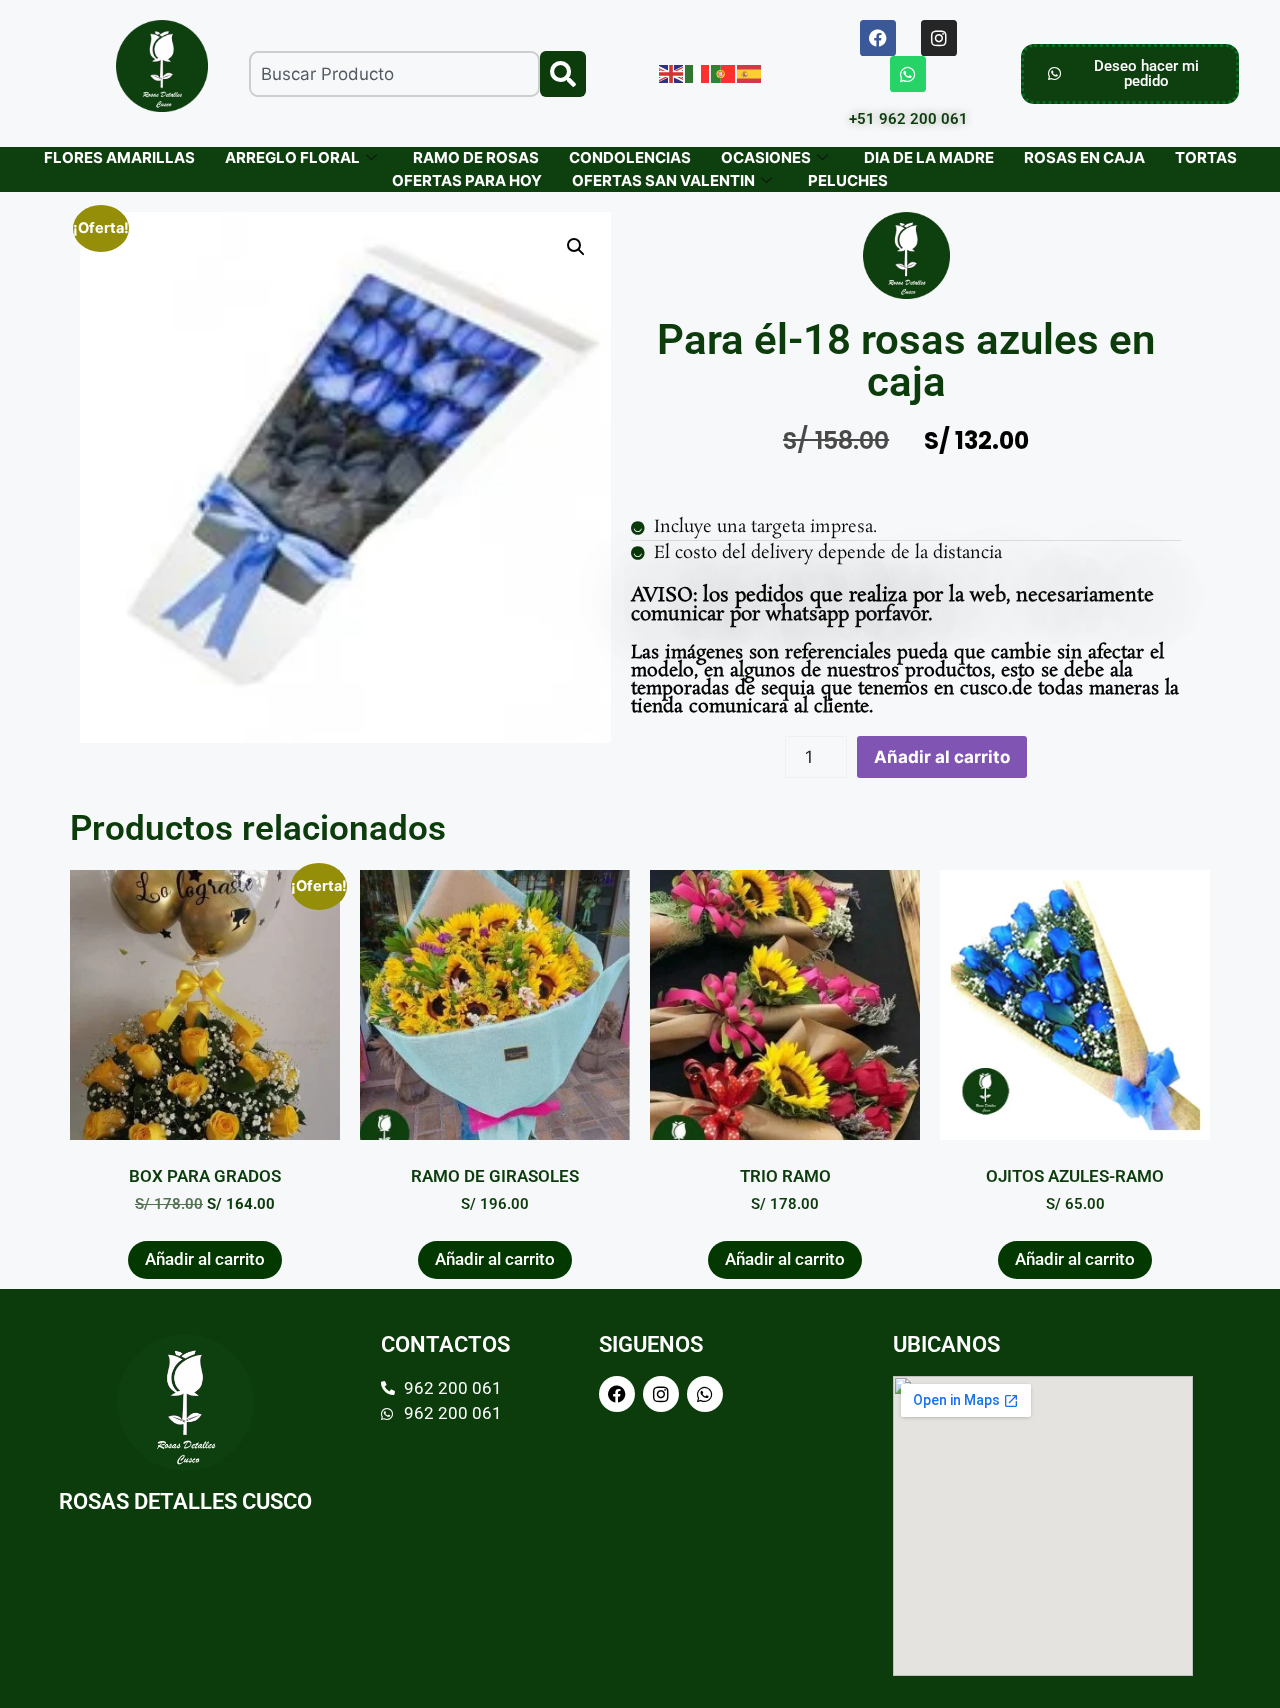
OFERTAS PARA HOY (467, 180)
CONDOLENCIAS (630, 157)
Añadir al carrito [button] (205, 1259)
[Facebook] (878, 38)
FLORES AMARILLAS (119, 157)
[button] (576, 247)
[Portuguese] (724, 73)
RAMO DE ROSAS (476, 157)
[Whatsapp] (908, 74)
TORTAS (1206, 157)
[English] (672, 73)
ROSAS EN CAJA (1084, 157)
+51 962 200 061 (908, 119)
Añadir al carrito (942, 757)
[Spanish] (750, 73)
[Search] (563, 74)
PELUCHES (848, 180)
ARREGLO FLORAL (292, 157)
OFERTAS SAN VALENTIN (663, 180)
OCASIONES (766, 157)
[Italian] (698, 73)
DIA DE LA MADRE (929, 157)
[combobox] (394, 74)
